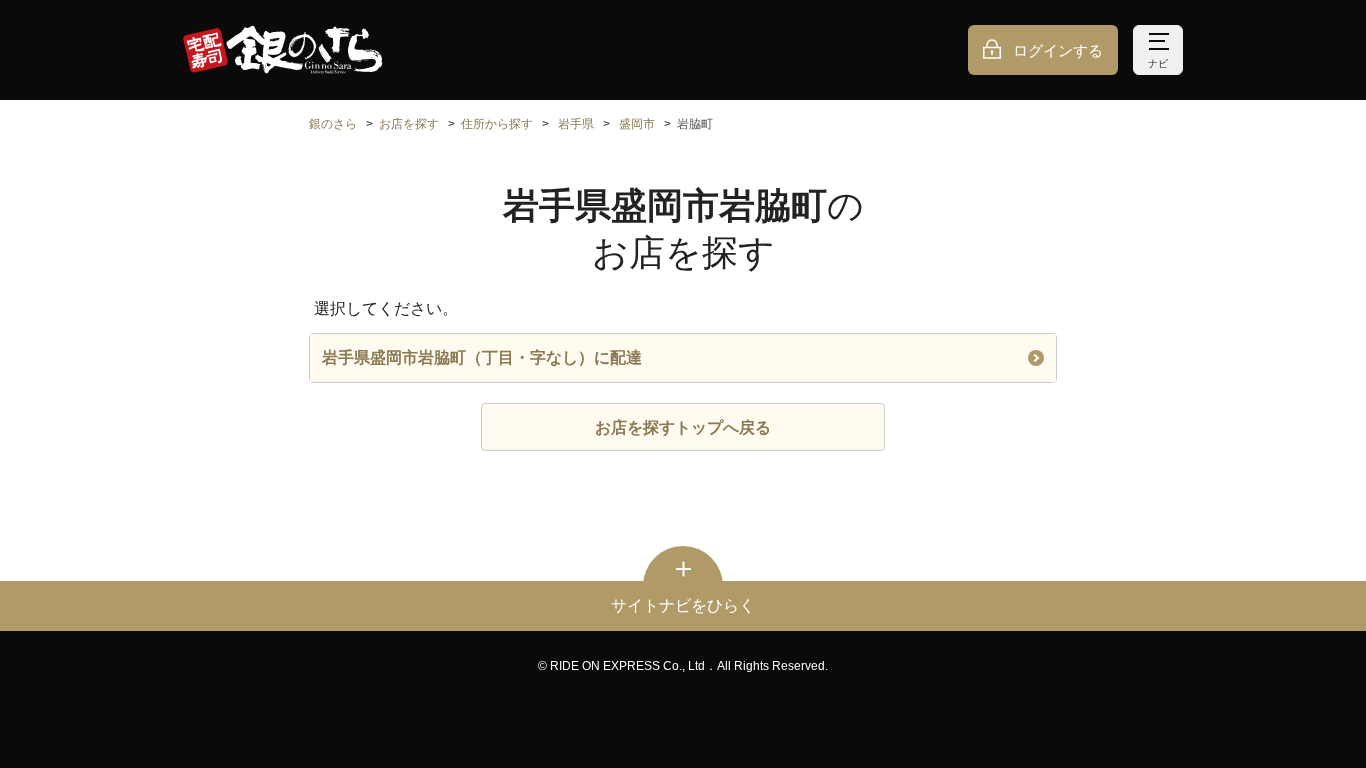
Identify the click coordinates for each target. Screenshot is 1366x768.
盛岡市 (637, 124)
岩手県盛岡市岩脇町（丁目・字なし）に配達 (482, 357)
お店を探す (409, 124)
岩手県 (576, 124)
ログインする (1058, 50)
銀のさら (333, 124)
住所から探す (497, 124)
